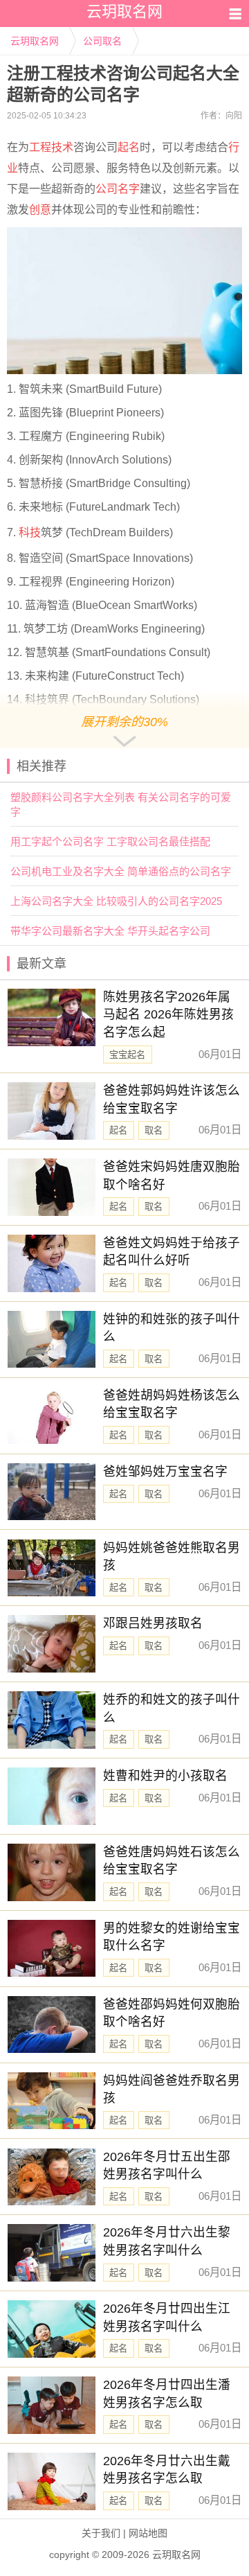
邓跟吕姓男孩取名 (153, 1623)
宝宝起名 (127, 1055)
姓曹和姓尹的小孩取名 (165, 1776)
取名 (154, 1130)
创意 (40, 210)
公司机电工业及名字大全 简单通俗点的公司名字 (121, 871)
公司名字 (118, 189)
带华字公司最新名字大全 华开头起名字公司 (110, 931)
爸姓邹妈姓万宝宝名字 (165, 1472)
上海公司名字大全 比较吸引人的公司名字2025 (116, 901)
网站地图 (148, 2533)
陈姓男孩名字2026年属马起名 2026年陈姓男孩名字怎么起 (168, 1015)
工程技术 (51, 147)
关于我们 (101, 2533)
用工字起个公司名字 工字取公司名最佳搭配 (110, 841)
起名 (129, 147)
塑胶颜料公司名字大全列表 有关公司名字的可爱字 (121, 804)
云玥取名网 (35, 41)
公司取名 (102, 41)
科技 (30, 532)
